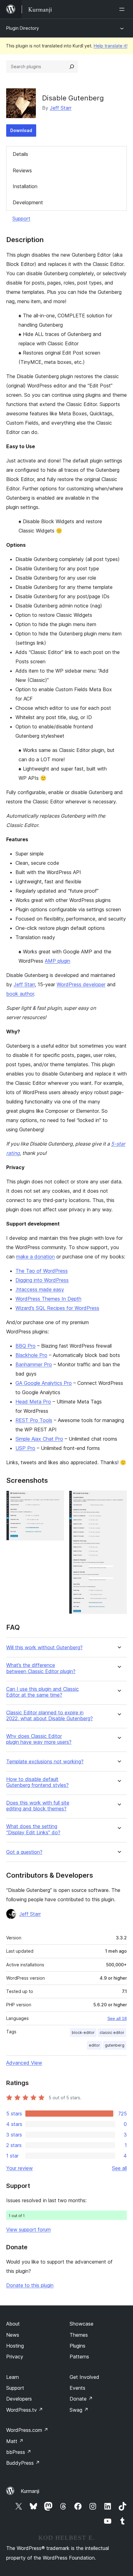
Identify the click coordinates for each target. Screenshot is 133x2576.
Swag (79, 2410)
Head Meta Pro (33, 1402)
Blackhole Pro (31, 1355)
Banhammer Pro (34, 1364)
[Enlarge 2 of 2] (118, 1499)
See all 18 (117, 2018)
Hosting (15, 2346)
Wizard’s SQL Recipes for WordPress (57, 1308)
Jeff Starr (61, 108)
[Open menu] (123, 9)
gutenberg (115, 2045)
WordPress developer (81, 984)
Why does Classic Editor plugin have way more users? (39, 1739)
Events (77, 2388)
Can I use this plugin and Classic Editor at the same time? (43, 1692)
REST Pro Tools (34, 1420)
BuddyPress (23, 2463)
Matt (15, 2441)
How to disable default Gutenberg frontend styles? (37, 1782)
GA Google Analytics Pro (44, 1383)
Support (21, 219)
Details (20, 154)
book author (20, 994)
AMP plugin (58, 961)
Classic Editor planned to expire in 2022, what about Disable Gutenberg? (49, 1716)
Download (21, 130)
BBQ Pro (26, 1346)
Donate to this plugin (30, 2285)
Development (28, 202)
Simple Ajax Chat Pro (39, 1439)
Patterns (79, 2357)
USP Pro (25, 1448)
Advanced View (24, 2063)
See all (119, 2168)
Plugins (77, 2346)
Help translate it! (111, 46)
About (13, 2324)
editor (94, 2045)
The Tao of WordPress (42, 1271)
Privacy (15, 2357)
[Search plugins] (72, 67)
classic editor (112, 2033)
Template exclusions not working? (45, 1762)
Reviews (22, 170)
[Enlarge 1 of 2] (56, 1499)
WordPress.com (27, 2430)
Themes (79, 2335)
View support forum (28, 2229)
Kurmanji (30, 2491)
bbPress (19, 2452)
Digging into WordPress (42, 1280)
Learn (13, 2377)
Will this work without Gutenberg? (44, 1648)
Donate (81, 2399)
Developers (19, 2399)
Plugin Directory (23, 28)
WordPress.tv (25, 2410)
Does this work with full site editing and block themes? (38, 1806)
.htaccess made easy (40, 1289)
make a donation (35, 1257)
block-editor (83, 2033)
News (13, 2335)
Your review (19, 2168)
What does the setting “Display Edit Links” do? (33, 1829)
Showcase (82, 2324)
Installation (25, 186)
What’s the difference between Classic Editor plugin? (41, 1668)
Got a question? (24, 1852)
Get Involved (84, 2377)
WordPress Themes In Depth (48, 1299)
